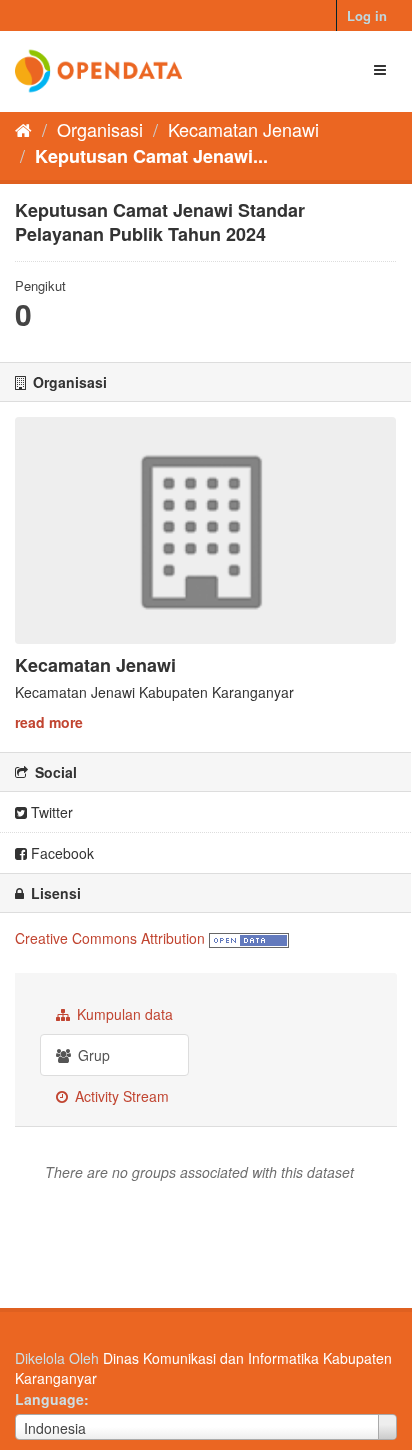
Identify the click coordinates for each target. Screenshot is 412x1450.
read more (49, 722)
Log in (367, 15)
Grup (92, 1055)
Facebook (60, 853)
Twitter (50, 812)
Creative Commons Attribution (110, 938)
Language (49, 1399)
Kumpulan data (123, 1014)
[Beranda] (23, 129)
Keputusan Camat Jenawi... (151, 156)
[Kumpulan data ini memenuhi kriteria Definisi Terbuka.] (249, 938)
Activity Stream (120, 1096)
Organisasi (100, 129)
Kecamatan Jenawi (243, 129)
